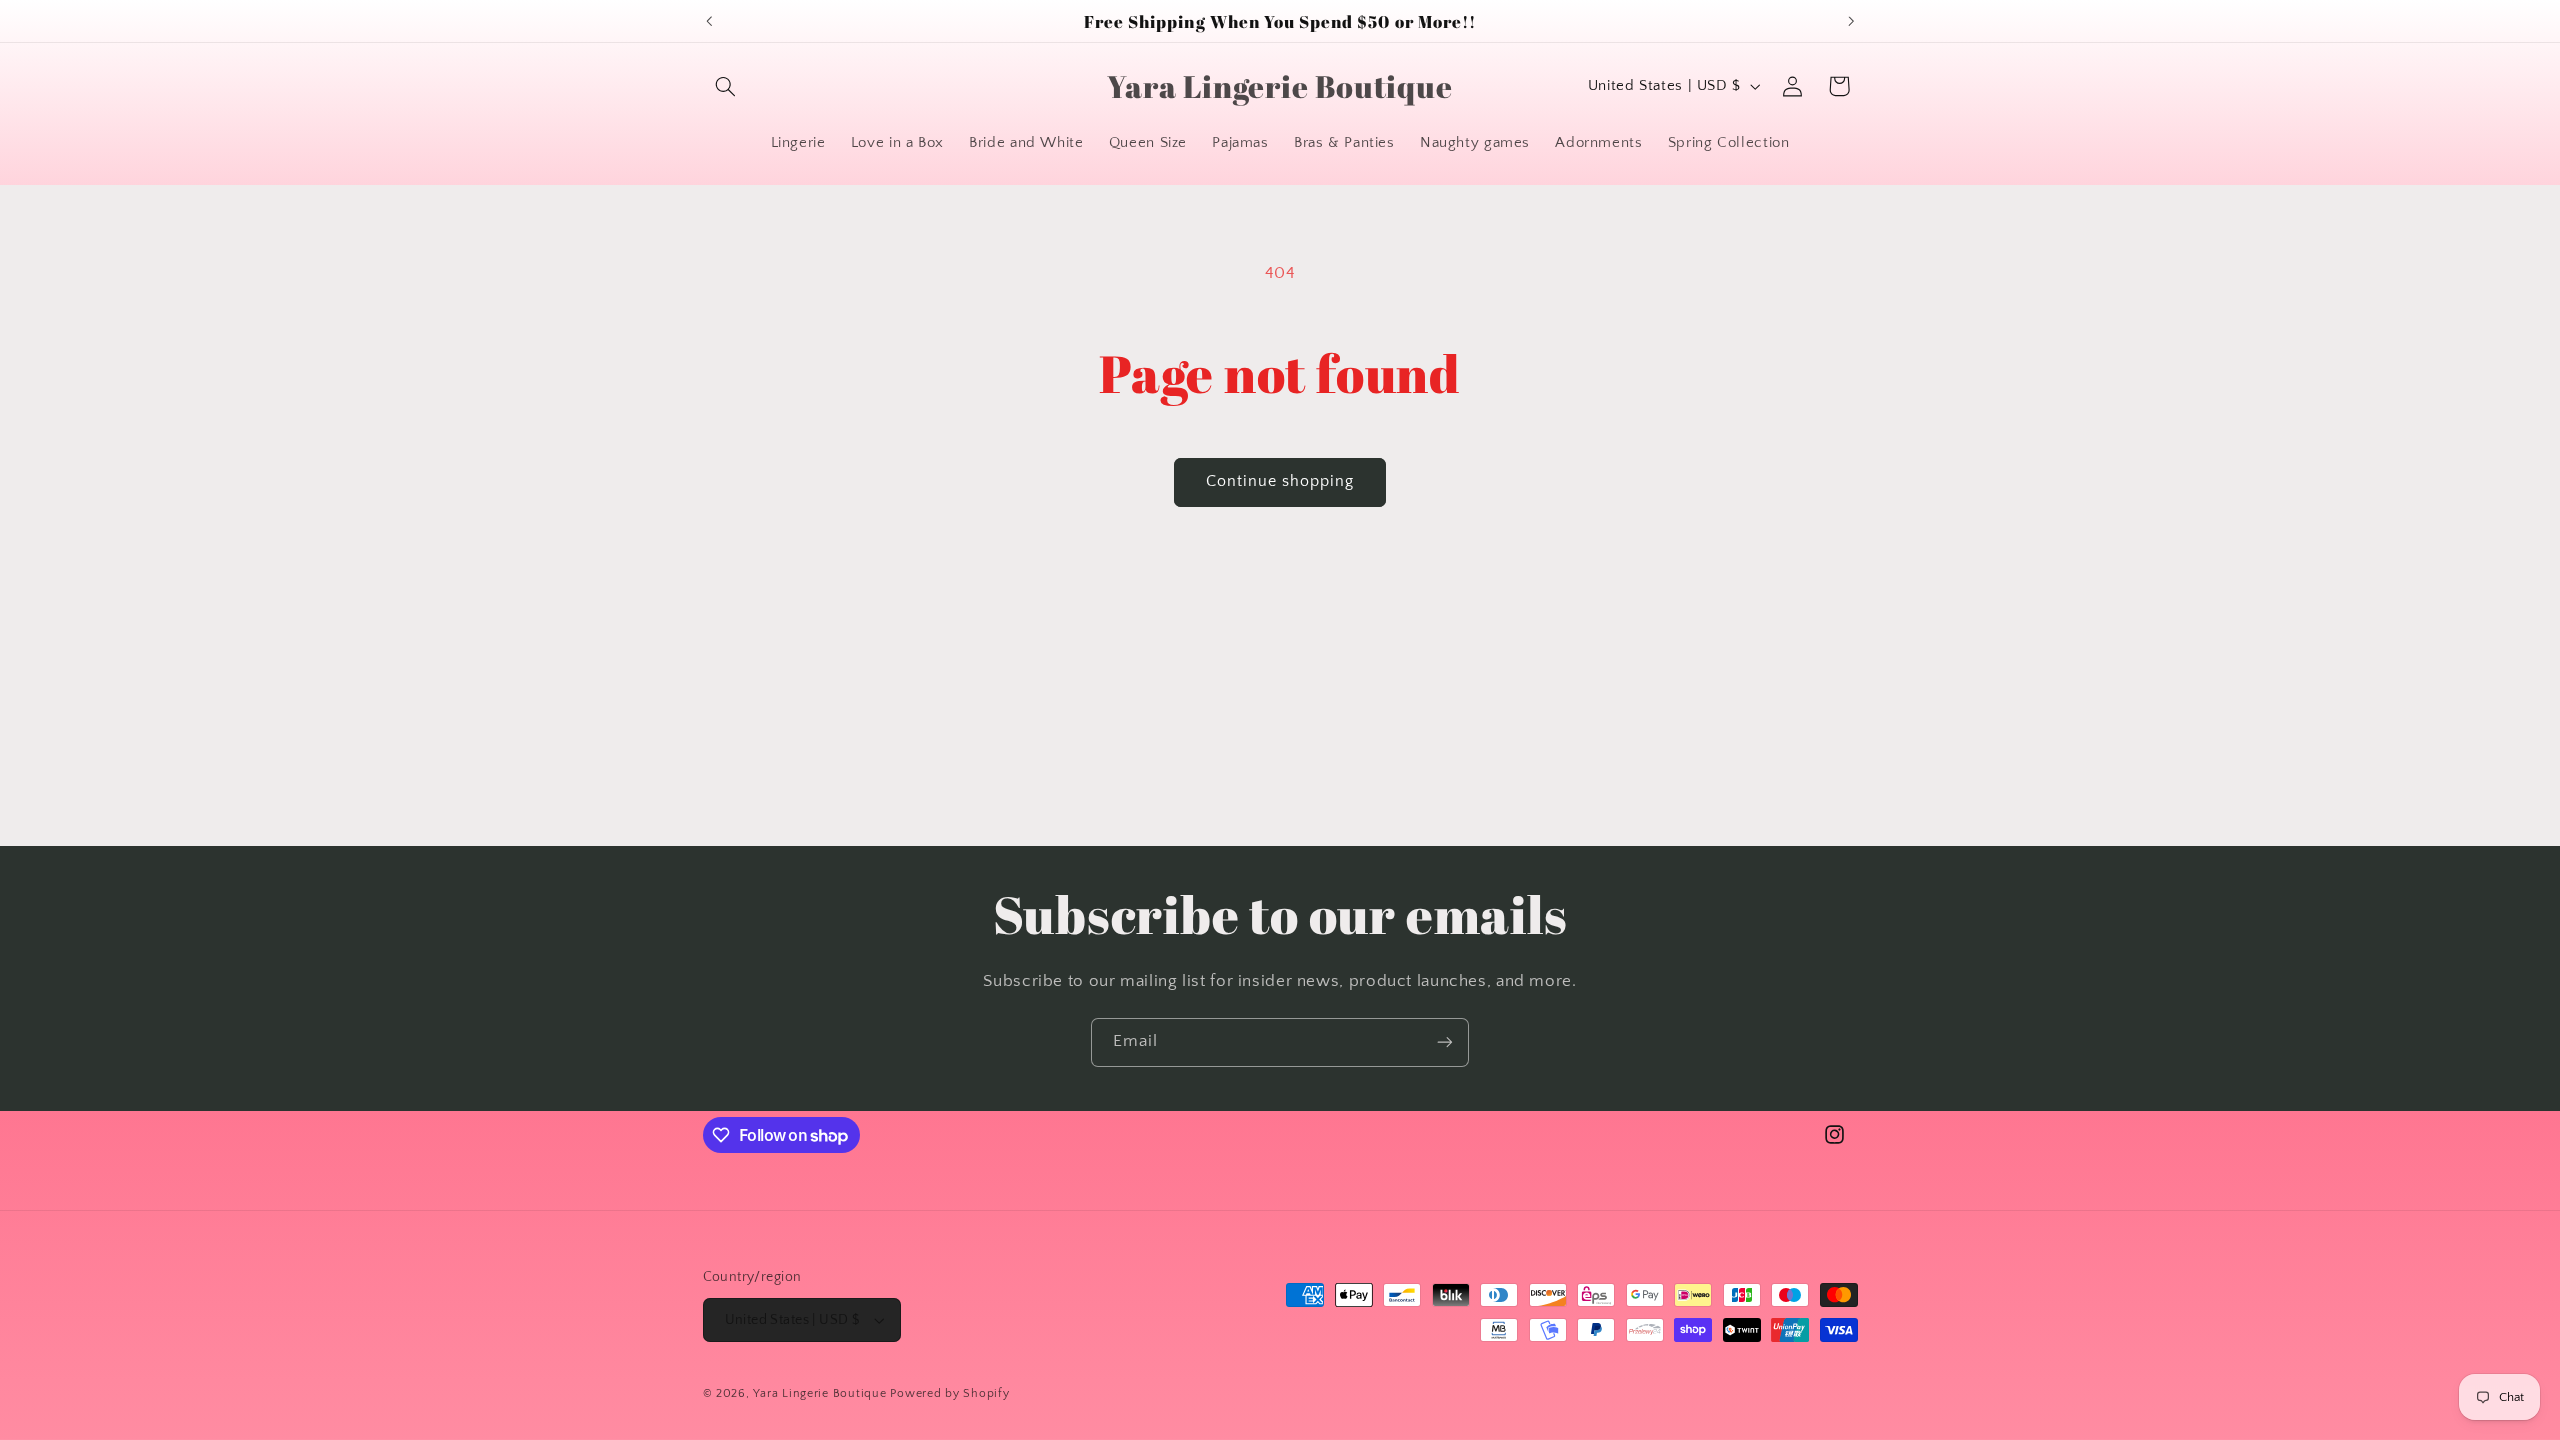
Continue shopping (1280, 481)
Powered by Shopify (949, 1393)
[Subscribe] (1445, 1042)
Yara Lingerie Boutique (819, 1393)
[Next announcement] (1851, 21)
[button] (726, 86)
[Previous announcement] (709, 21)
